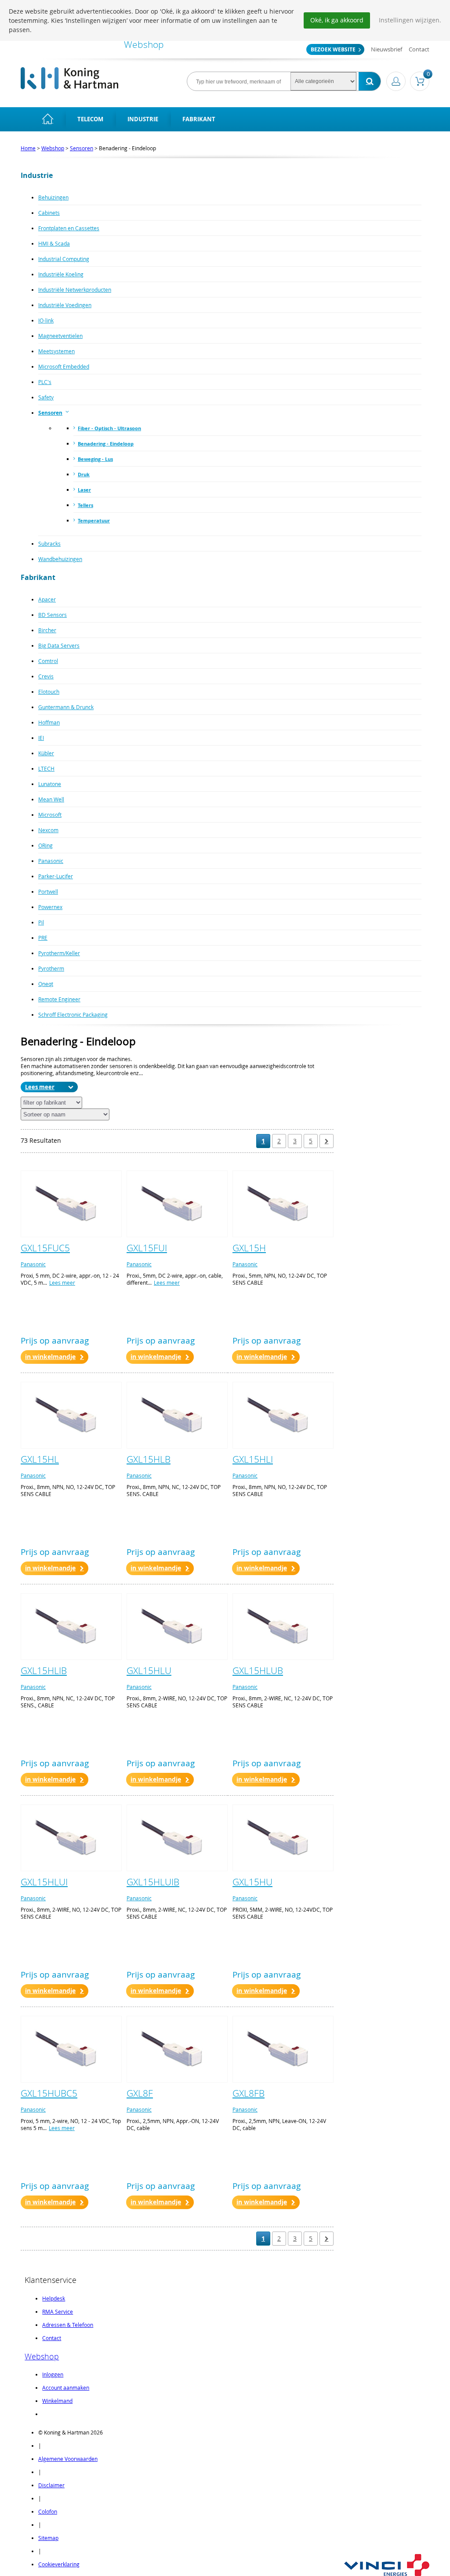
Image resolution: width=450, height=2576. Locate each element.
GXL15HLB (149, 1459)
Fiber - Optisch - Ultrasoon (109, 428)
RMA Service (58, 2312)
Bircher (47, 630)
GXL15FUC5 (45, 1248)
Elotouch (49, 692)
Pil (41, 922)
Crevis (46, 676)
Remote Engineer (59, 999)
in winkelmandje (50, 1357)
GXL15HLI (253, 1459)
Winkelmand (57, 2401)
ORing (45, 845)
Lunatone (50, 784)
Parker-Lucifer (56, 876)
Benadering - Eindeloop (106, 444)
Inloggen (53, 2374)
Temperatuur (94, 520)
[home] (48, 119)
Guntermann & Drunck (66, 707)
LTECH (46, 768)
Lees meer (62, 1283)
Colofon (48, 2511)
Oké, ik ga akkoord (337, 20)
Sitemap (48, 2538)
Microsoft (50, 815)
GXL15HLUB (258, 1670)
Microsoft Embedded (64, 366)
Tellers (85, 505)
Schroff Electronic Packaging (73, 1014)
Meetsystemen (56, 351)
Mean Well (51, 799)
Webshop (53, 148)
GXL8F (140, 2093)
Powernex (50, 907)
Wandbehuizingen (60, 559)
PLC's (45, 382)
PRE (43, 938)
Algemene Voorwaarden (68, 2459)
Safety (46, 397)
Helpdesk (54, 2298)
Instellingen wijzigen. (410, 20)
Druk (84, 474)
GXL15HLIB (44, 1670)
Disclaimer (51, 2485)
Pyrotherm (51, 968)
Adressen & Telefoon (68, 2325)
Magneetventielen (60, 336)
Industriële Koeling (61, 274)
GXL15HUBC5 (49, 2093)
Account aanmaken (66, 2388)
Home (28, 148)
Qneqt (46, 984)
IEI (41, 738)
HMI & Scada (54, 243)
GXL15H (249, 1248)
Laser (84, 490)
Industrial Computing (64, 259)
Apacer (47, 599)
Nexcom (48, 830)
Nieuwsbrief (386, 49)
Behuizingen (53, 197)
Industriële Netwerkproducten (75, 290)
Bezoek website (333, 49)
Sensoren (82, 148)
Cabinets (49, 213)
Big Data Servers (59, 645)
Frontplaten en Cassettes (69, 228)
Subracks (49, 543)
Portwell (48, 891)
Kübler (46, 753)
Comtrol (48, 661)
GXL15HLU (149, 1670)
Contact (419, 49)
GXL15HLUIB (153, 1882)
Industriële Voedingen (65, 305)
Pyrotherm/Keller (59, 953)
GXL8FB (249, 2093)
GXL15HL (40, 1459)
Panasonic (51, 861)
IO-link (46, 320)
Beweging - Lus (95, 459)
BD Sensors (53, 615)
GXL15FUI (147, 1248)
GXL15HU (252, 1882)
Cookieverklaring (59, 2564)
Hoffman (49, 722)
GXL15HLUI (44, 1882)
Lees (31, 1087)
